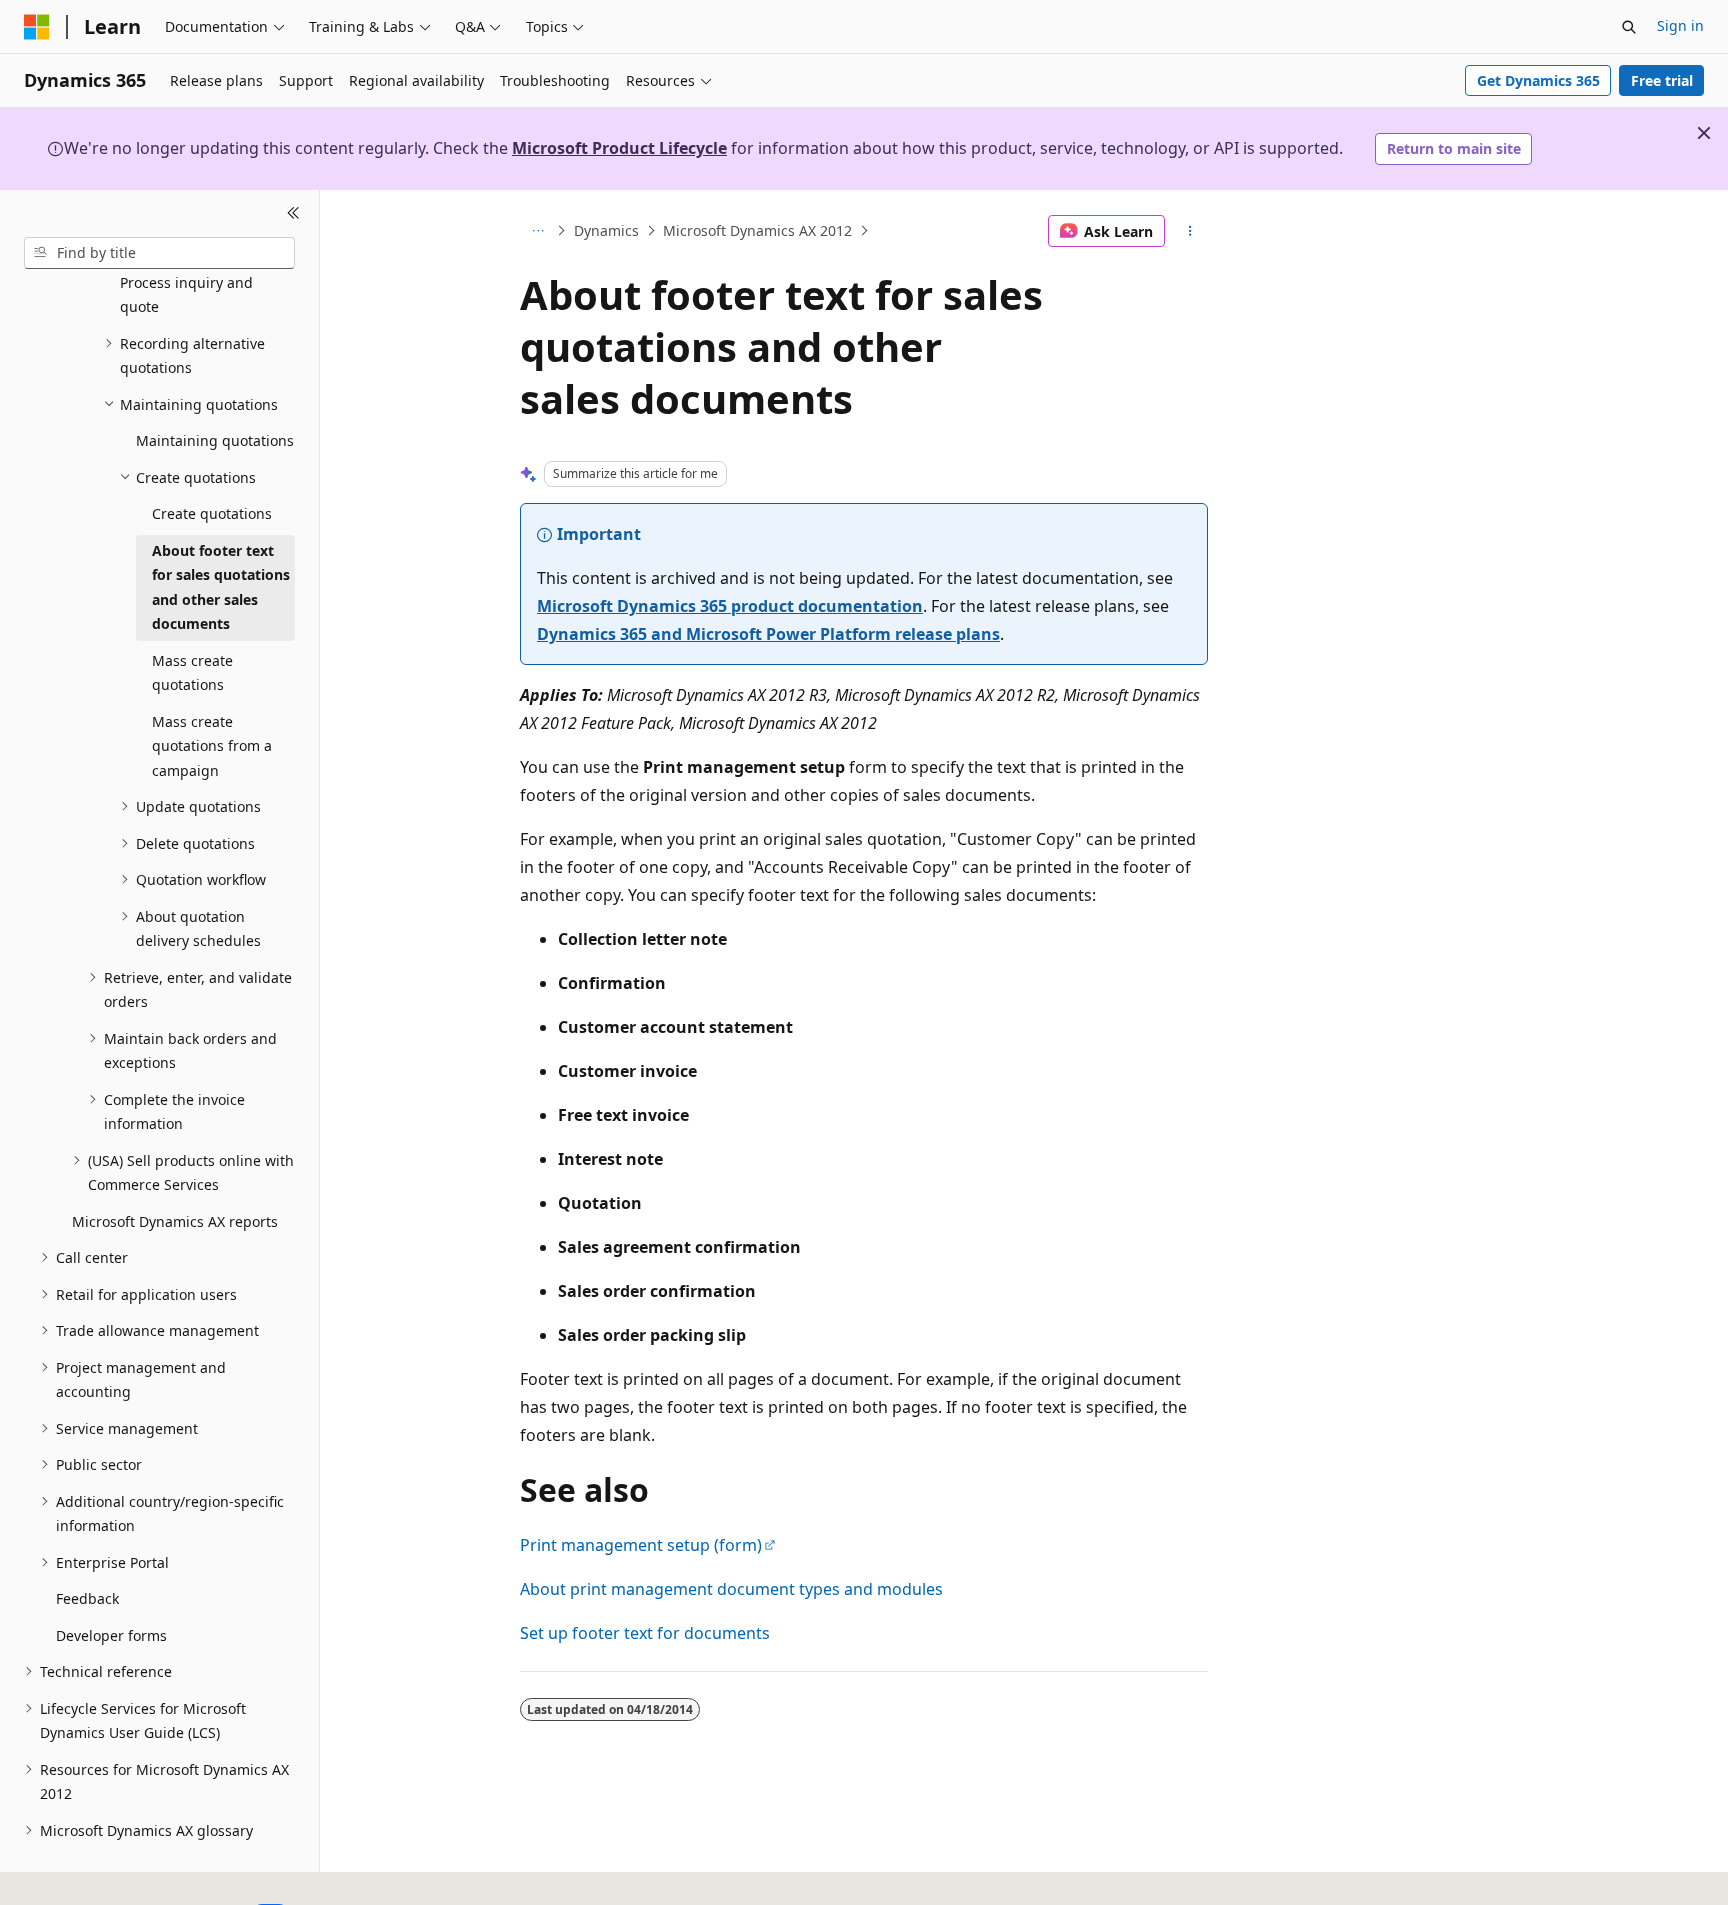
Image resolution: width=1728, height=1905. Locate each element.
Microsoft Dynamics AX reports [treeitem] (175, 1221)
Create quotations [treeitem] (212, 513)
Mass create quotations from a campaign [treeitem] (212, 746)
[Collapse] (293, 214)
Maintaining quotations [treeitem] (215, 440)
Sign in (1680, 25)
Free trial (1662, 80)
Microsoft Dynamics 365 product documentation (730, 606)
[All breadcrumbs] (537, 231)
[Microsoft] (37, 27)
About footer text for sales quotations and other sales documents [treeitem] (221, 587)
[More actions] (1190, 231)
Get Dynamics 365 (1538, 80)
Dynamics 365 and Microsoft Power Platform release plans (768, 634)
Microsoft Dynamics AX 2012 (757, 230)
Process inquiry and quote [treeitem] (186, 295)
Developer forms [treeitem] (111, 1635)
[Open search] (1629, 27)
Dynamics (606, 230)
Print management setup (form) (641, 1545)
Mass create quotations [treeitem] (192, 673)
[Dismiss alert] (1704, 133)
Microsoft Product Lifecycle (619, 148)
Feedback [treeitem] (87, 1598)
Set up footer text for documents (645, 1633)
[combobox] (159, 253)
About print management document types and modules (731, 1589)
